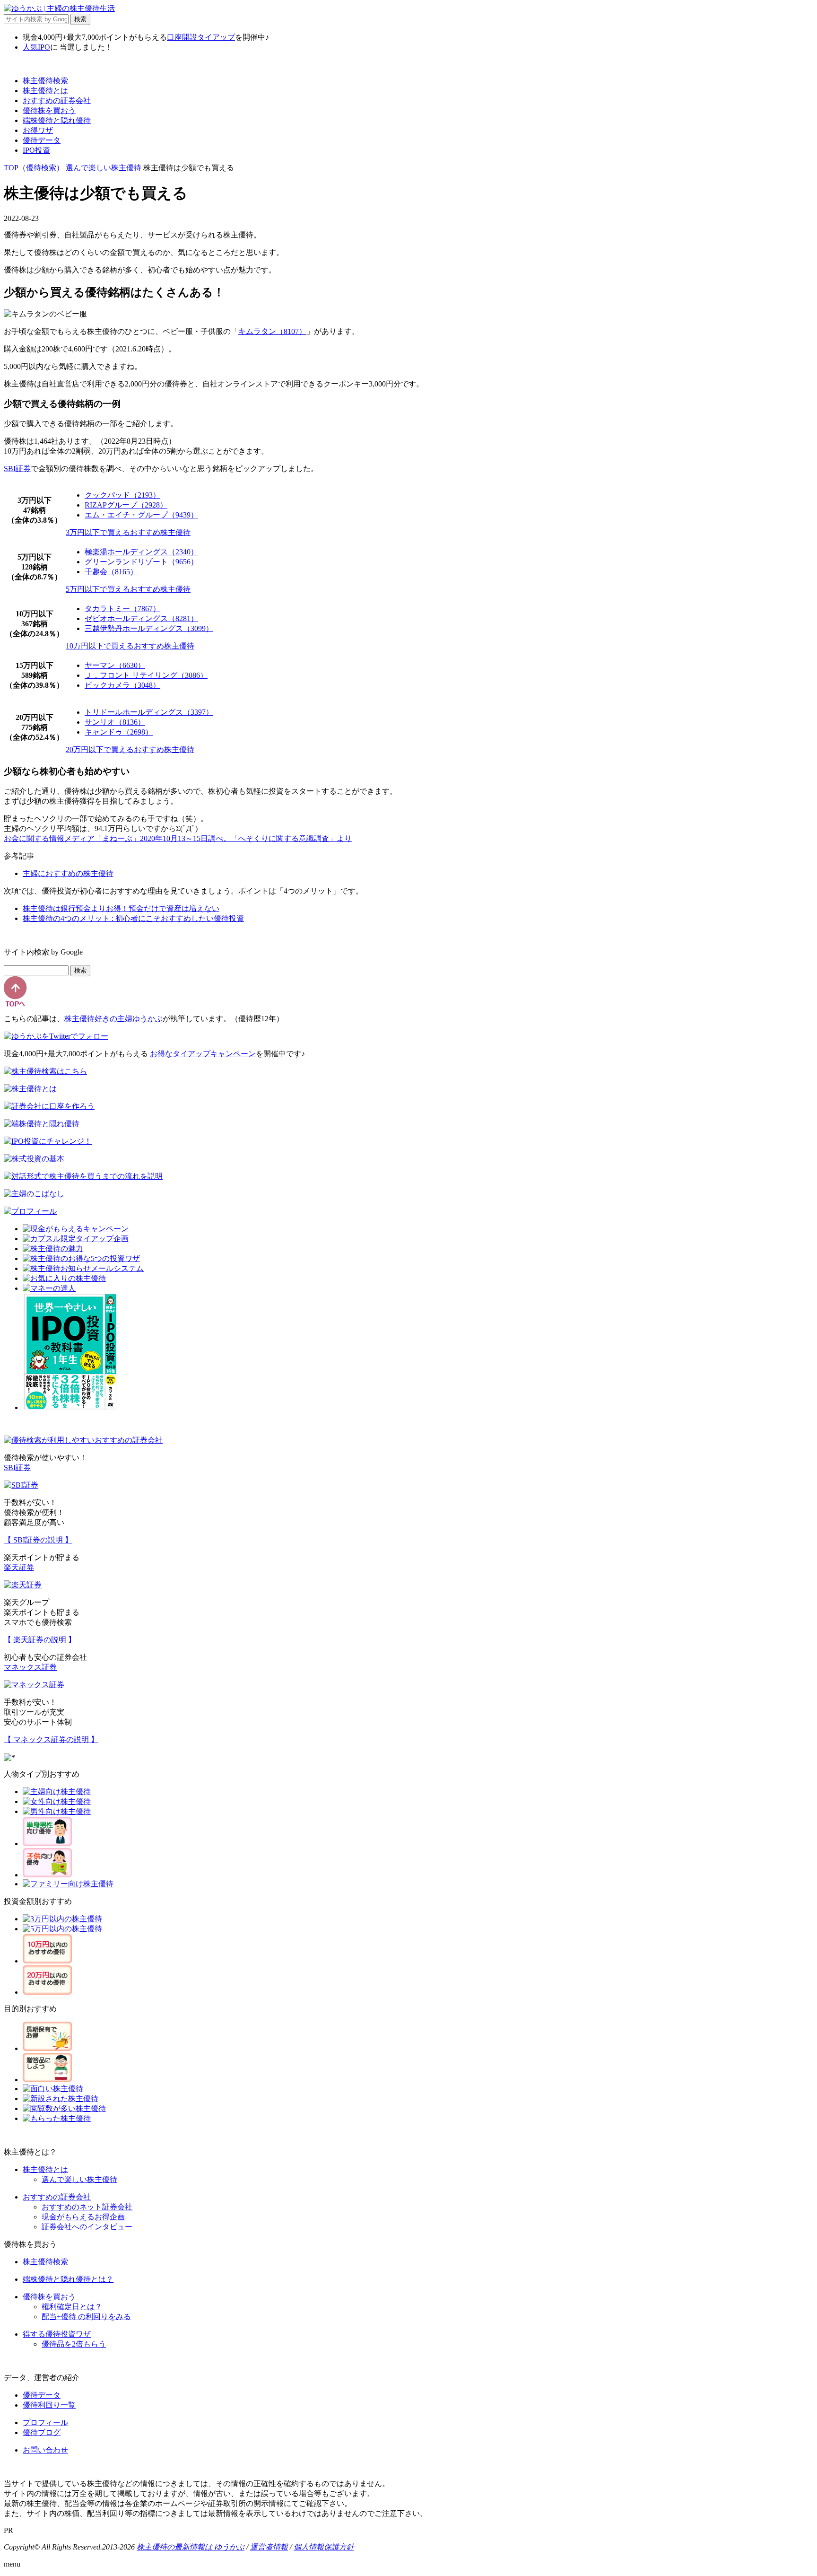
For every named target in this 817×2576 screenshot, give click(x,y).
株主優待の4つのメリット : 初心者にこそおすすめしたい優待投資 (133, 918)
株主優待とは (45, 91)
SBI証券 (17, 469)
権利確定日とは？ (72, 2307)
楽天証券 (19, 1567)
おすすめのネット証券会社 (87, 2207)
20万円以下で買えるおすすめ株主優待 (130, 749)
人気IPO (36, 47)
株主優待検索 (45, 81)
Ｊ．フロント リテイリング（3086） (146, 675)
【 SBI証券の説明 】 (38, 1540)
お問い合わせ (45, 2450)
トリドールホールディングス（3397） (149, 712)
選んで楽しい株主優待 (104, 168)
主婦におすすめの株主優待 (68, 873)
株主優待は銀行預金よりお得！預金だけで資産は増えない (121, 908)
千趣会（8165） (111, 572)
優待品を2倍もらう (74, 2344)
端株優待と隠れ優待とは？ (68, 2279)
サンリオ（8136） (115, 722)
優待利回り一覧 (49, 2405)
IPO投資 (36, 150)
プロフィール (45, 2423)
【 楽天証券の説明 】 (40, 1640)
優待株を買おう (49, 110)
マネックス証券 (30, 1667)
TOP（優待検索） (34, 168)
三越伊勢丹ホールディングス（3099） (149, 628)
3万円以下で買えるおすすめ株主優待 (128, 532)
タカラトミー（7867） (122, 609)
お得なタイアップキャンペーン (203, 1054)
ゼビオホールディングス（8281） (141, 618)
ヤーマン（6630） (115, 665)
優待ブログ (42, 2432)
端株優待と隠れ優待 (57, 120)
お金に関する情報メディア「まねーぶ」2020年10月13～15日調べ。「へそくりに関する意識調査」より (178, 838)
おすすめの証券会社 (57, 101)
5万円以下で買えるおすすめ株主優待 (128, 589)
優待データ (42, 140)
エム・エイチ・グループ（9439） (141, 515)
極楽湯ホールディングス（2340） (141, 552)
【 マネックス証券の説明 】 (51, 1739)
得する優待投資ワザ (57, 2334)
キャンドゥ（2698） (119, 732)
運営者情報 (269, 2547)
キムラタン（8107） (272, 331)
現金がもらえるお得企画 (83, 2217)
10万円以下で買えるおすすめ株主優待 (130, 646)
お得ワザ (38, 130)
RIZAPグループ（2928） (126, 505)
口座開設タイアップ (201, 37)
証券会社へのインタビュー (87, 2227)
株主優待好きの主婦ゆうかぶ (113, 1019)
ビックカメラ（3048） (122, 685)
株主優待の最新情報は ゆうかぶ (191, 2547)
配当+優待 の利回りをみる (86, 2317)
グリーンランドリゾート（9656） (141, 562)
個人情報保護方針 (324, 2547)
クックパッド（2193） (122, 495)
